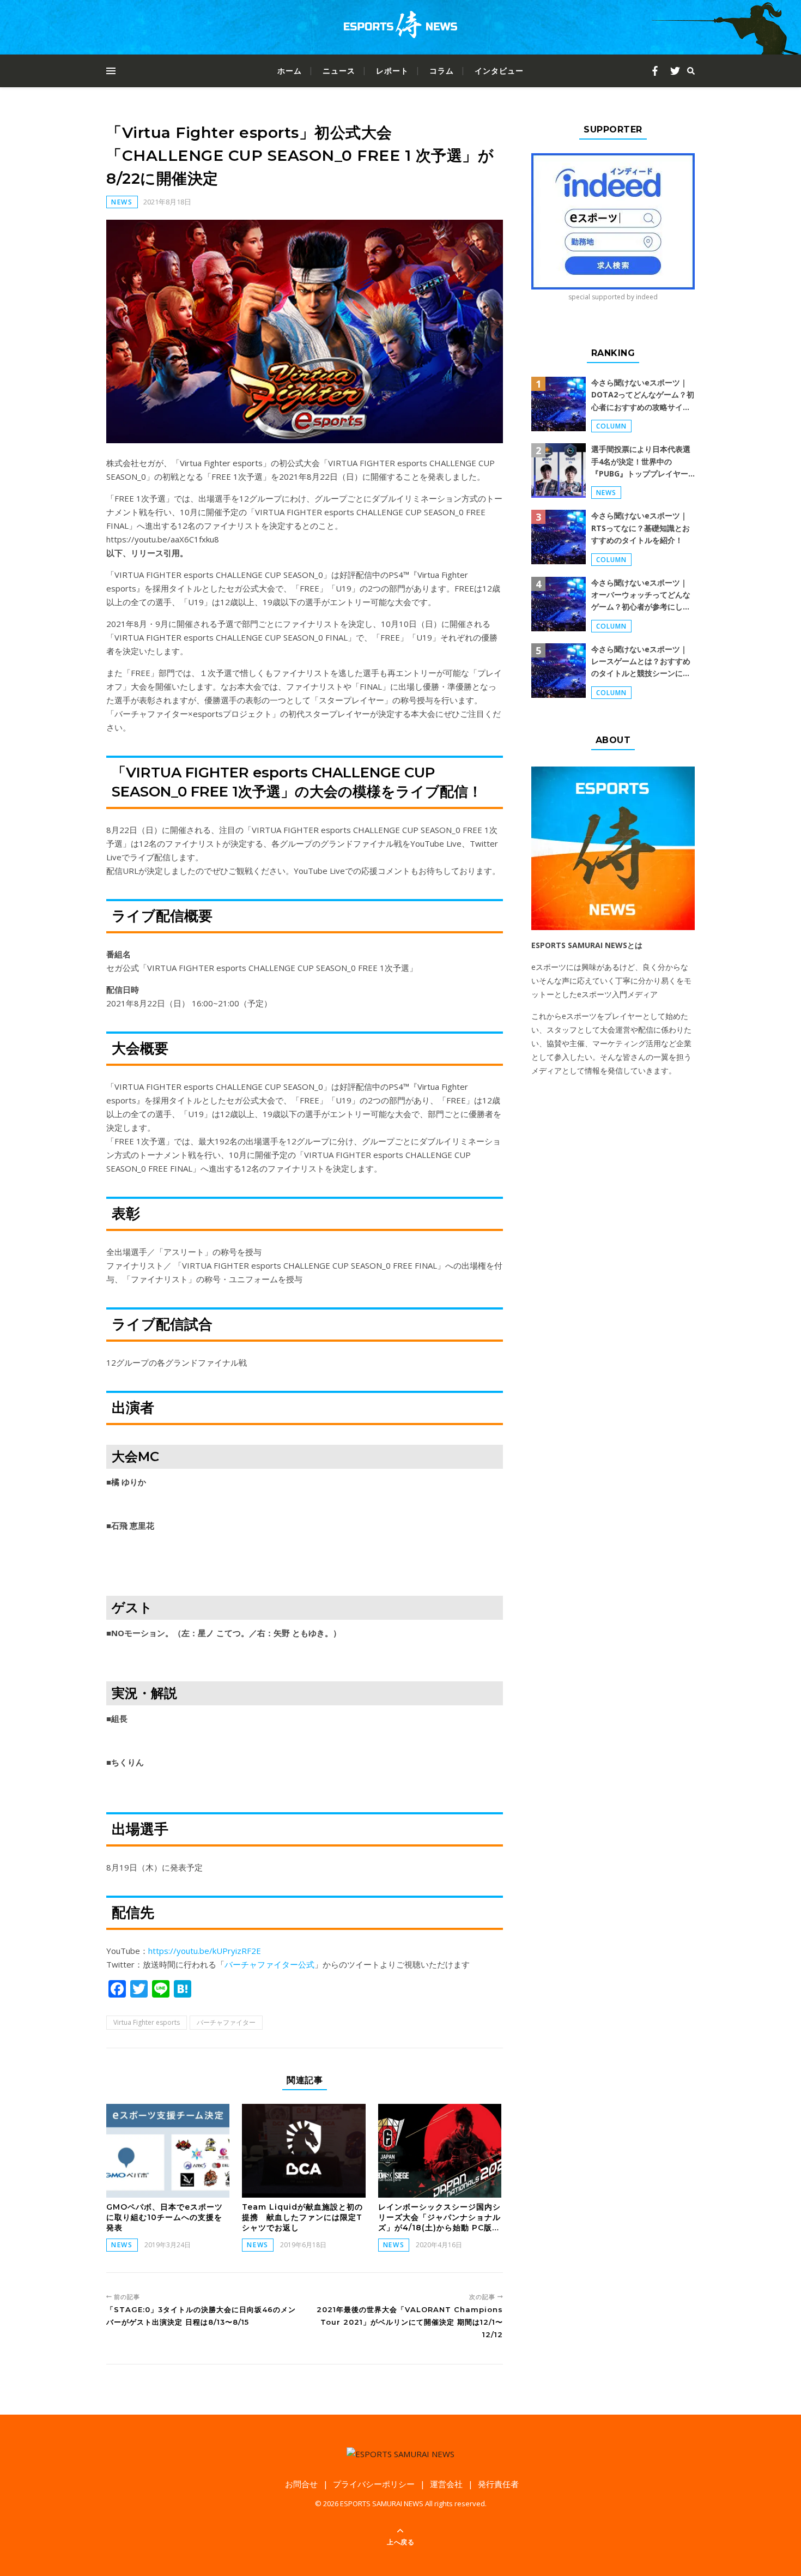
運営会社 (446, 2484)
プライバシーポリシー (374, 2484)
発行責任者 (498, 2484)
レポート (392, 71)
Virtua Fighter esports (147, 2022)
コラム (442, 71)
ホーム (290, 71)
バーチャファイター (226, 2022)
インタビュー (499, 71)
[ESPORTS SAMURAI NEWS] (400, 27)
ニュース (339, 71)
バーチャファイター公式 (269, 1964)
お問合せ (301, 2484)
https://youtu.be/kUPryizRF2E (205, 1951)
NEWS (122, 202)
